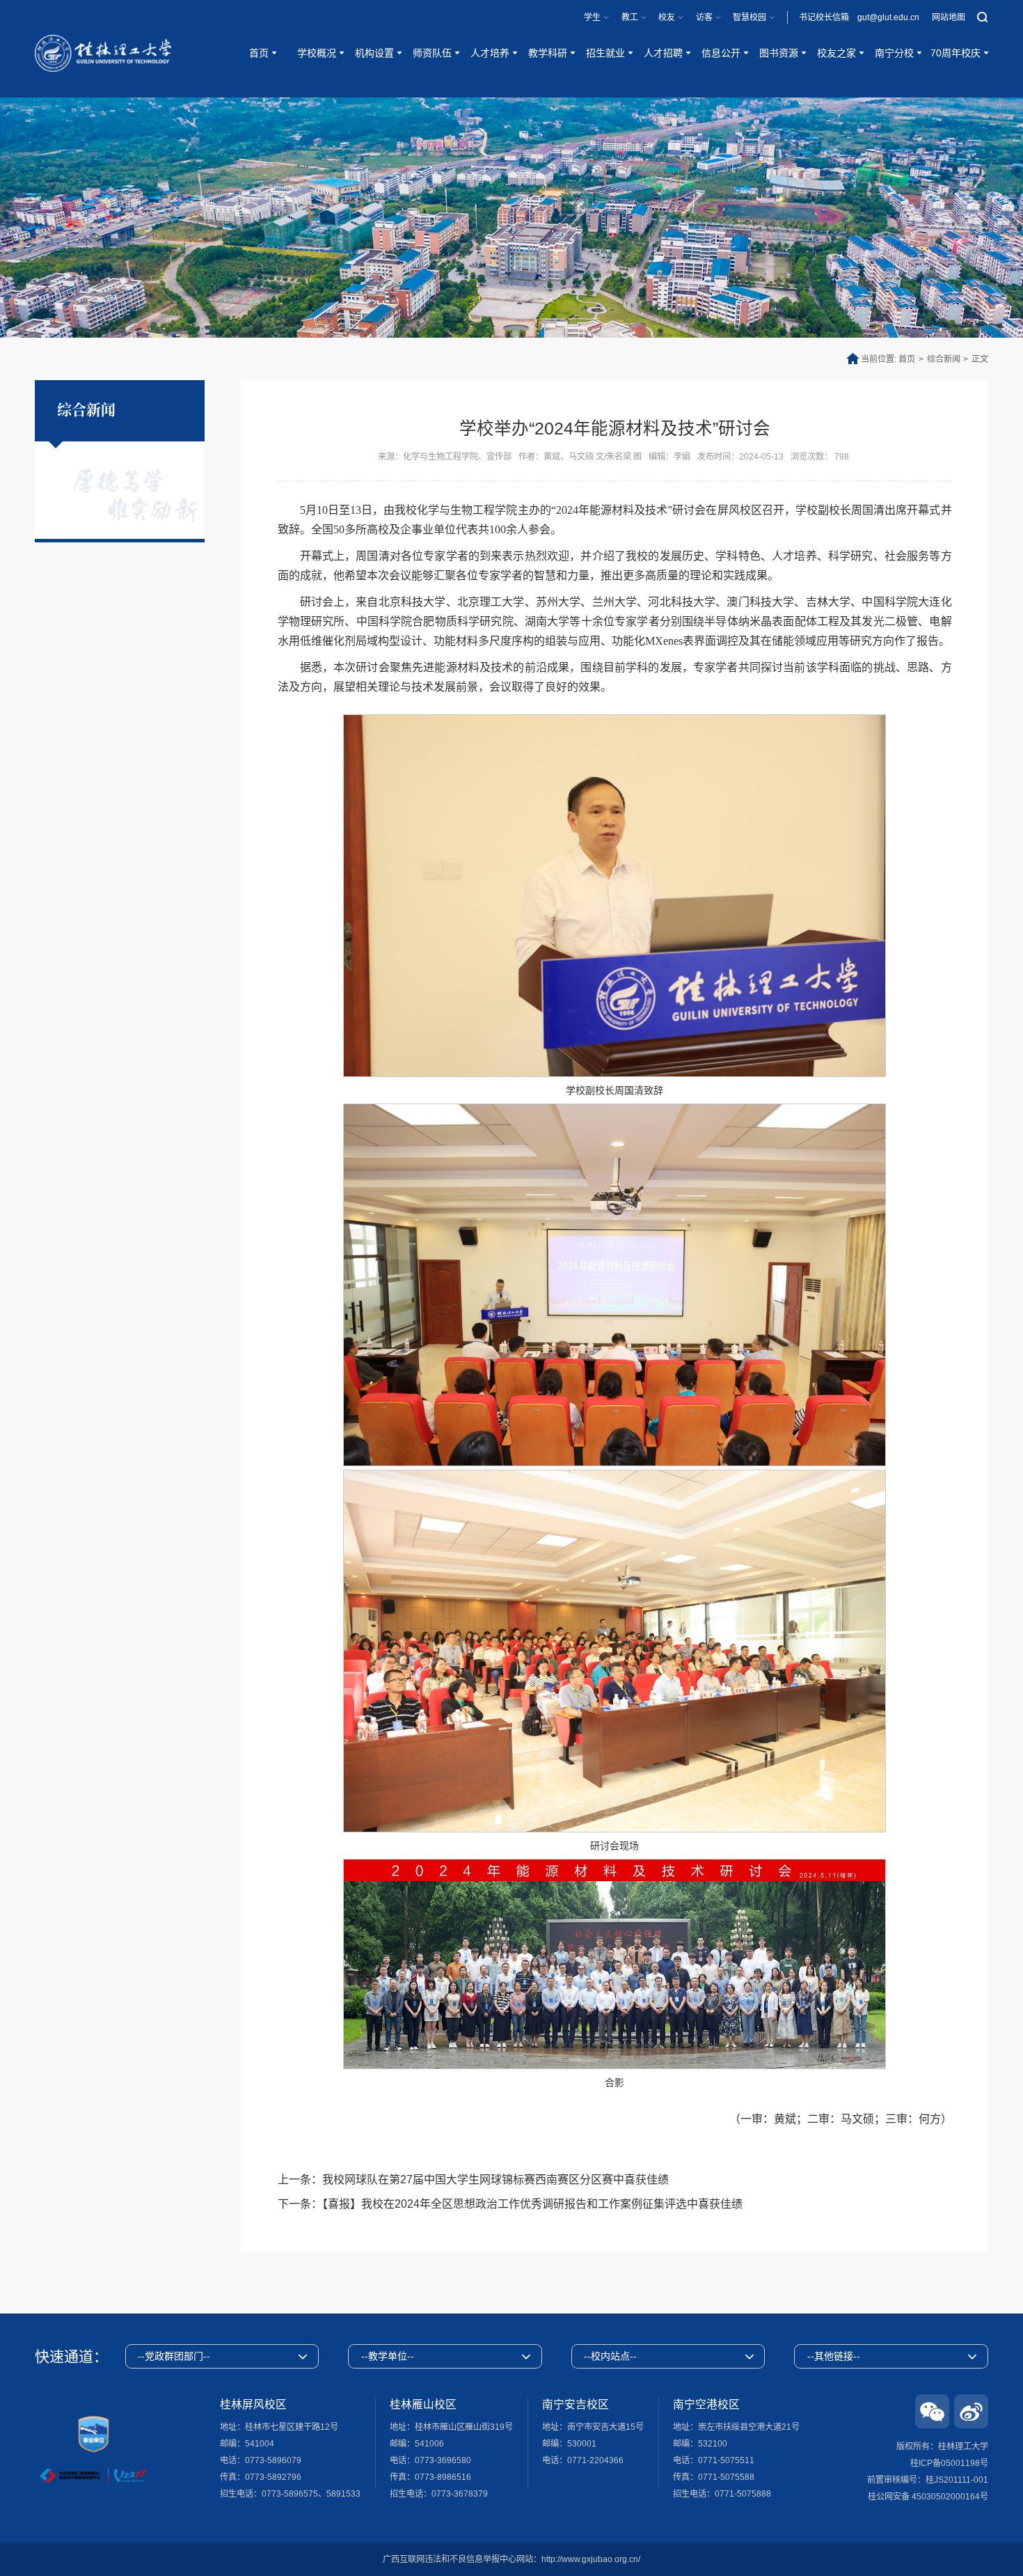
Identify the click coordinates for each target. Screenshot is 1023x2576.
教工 (630, 17)
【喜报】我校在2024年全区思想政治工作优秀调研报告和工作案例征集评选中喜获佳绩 (532, 2204)
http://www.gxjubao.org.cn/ (591, 2559)
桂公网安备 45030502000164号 (928, 2497)
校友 (667, 17)
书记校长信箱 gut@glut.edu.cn (859, 17)
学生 (592, 17)
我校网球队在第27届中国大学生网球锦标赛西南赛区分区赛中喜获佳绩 (495, 2180)
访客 (704, 17)
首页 (907, 359)
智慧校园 (750, 17)
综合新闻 (944, 359)
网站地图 (949, 17)
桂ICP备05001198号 (949, 2463)
